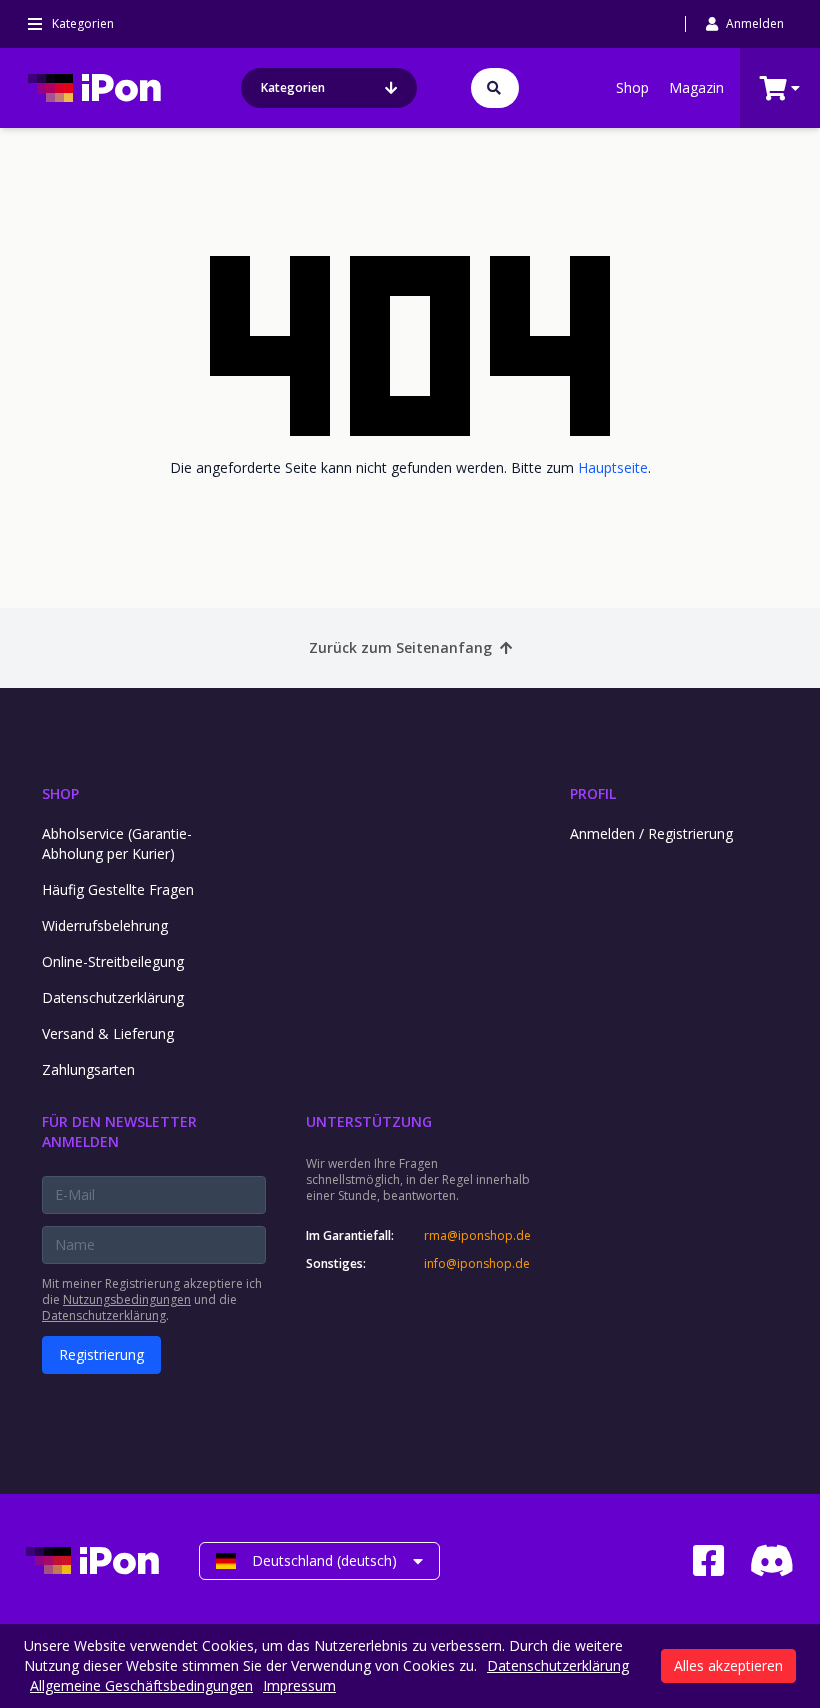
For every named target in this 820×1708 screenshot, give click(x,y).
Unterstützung (369, 1121)
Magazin (696, 87)
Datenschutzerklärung (113, 997)
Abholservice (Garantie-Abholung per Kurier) (117, 843)
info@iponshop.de (477, 1264)
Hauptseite (613, 467)
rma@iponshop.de (477, 1236)
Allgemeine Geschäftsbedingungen (141, 1685)
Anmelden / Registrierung (651, 833)
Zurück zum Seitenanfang (400, 647)
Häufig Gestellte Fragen (118, 889)
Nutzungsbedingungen (127, 1299)
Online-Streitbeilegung (113, 961)
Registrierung (101, 1354)
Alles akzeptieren (728, 1665)
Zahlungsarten (88, 1069)
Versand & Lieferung (108, 1033)
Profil (593, 793)
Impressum (299, 1685)
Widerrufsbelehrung (105, 925)
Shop (632, 87)
